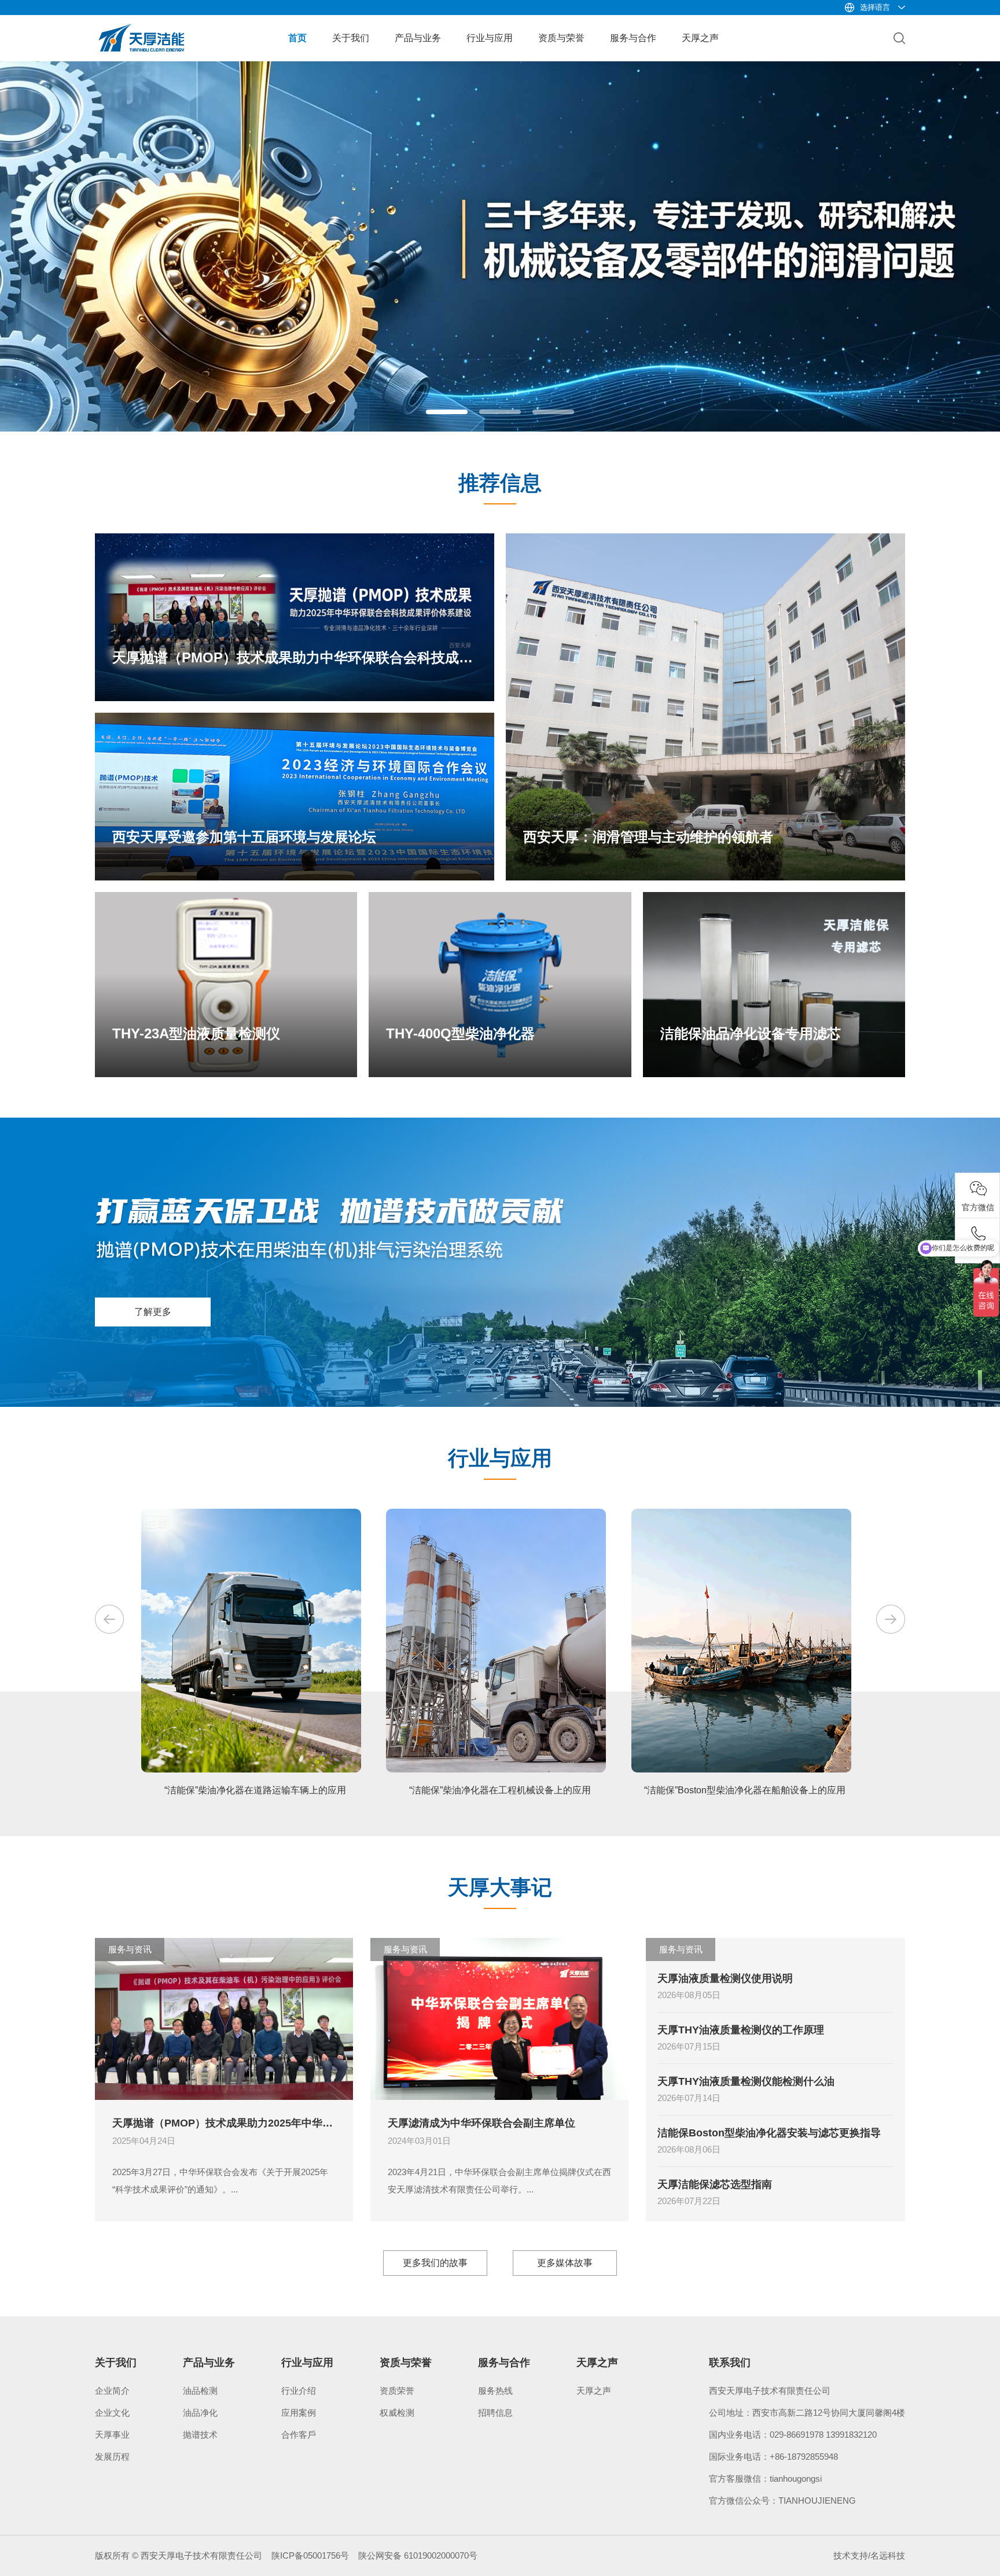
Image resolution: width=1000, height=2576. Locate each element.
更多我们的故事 (435, 2263)
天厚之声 (700, 38)
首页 (297, 38)
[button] (447, 412)
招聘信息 (495, 2413)
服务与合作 (633, 38)
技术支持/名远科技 (869, 2555)
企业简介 (112, 2391)
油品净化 (200, 2413)
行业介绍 (299, 2391)
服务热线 (495, 2391)
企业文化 (112, 2413)
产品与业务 (418, 38)
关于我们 (351, 38)
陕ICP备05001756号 (310, 2555)
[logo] (141, 28)
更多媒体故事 (565, 2263)
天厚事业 (112, 2435)
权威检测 (397, 2413)
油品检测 (200, 2391)
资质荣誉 (397, 2391)
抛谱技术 (200, 2435)
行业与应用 (490, 38)
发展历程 (112, 2457)
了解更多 (153, 1312)
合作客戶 (299, 2435)
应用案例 (299, 2413)
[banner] (500, 66)
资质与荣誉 (561, 38)
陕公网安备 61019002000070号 (418, 2555)
